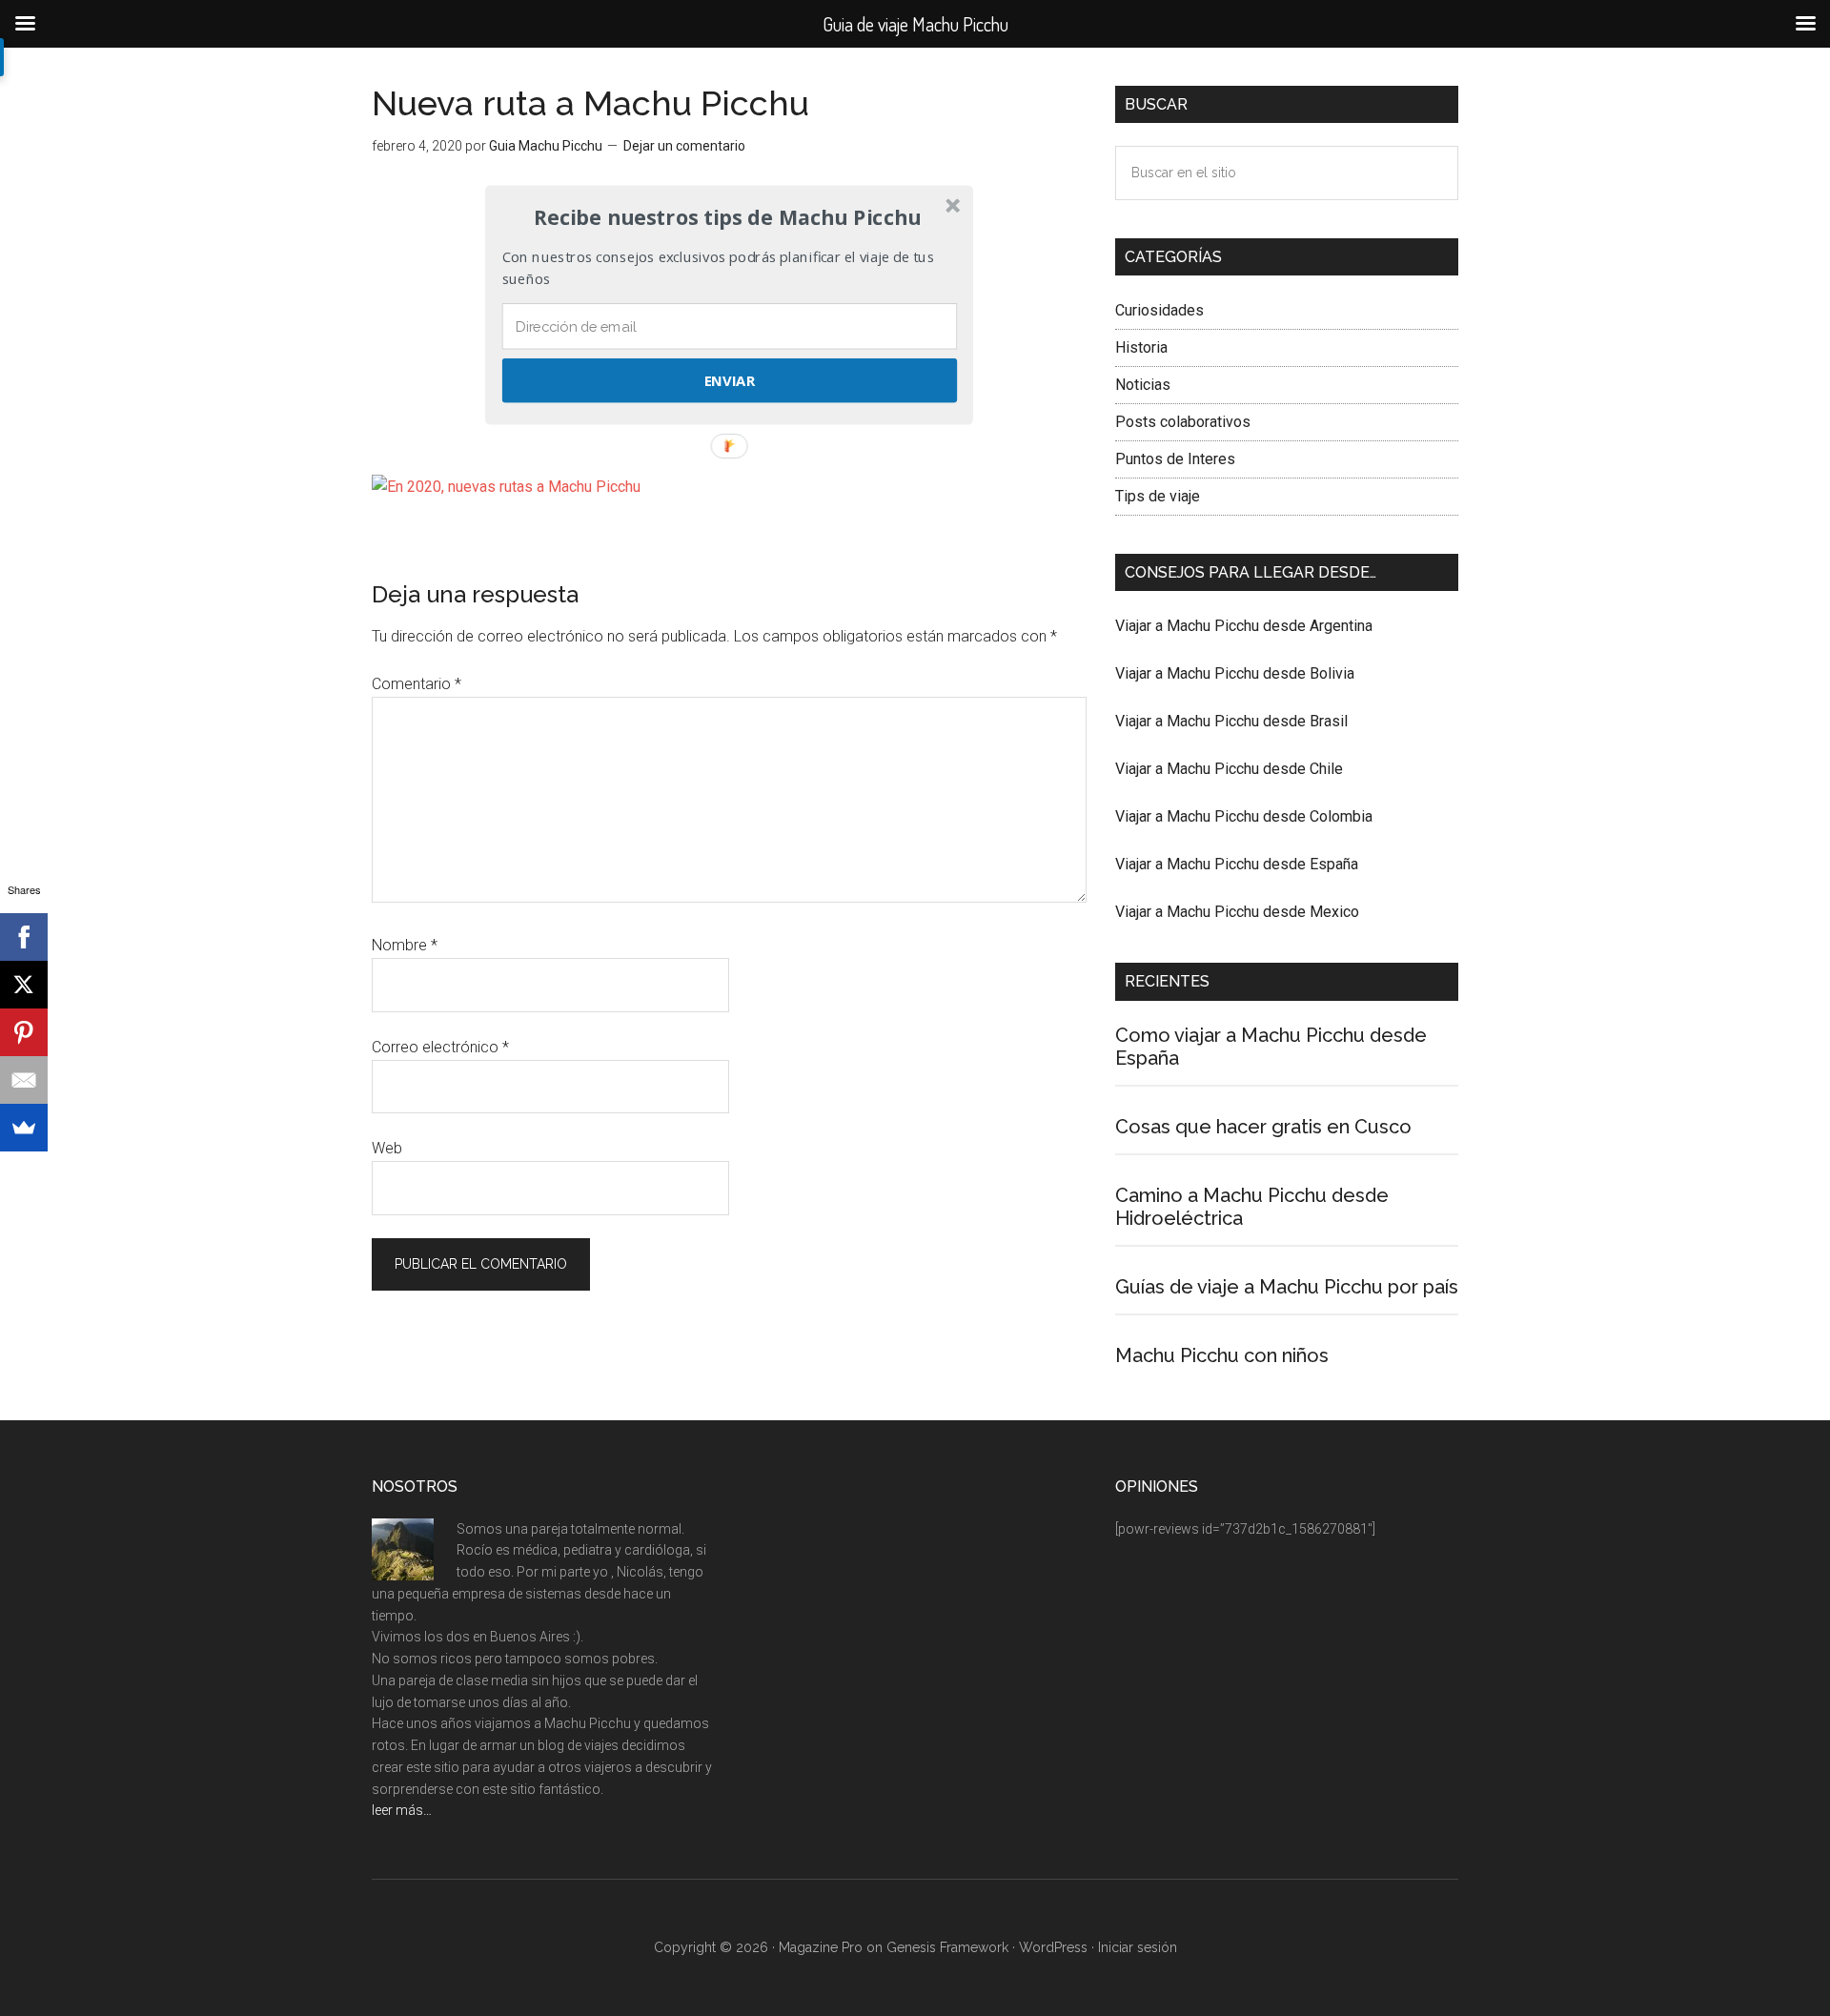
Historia (1141, 347)
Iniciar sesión (1138, 1947)
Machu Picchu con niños (1222, 1355)
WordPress (1053, 1947)
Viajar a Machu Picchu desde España (1237, 864)
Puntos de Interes (1175, 459)
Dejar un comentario (684, 146)
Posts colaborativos (1183, 422)
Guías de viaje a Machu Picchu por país (1287, 1287)
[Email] (24, 1080)
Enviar (730, 380)
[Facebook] (24, 937)
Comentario (417, 684)
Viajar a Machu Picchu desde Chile (1229, 769)
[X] (24, 985)
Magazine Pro (821, 1947)
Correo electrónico (440, 1047)
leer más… (402, 1810)
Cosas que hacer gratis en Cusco (1263, 1127)
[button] (727, 217)
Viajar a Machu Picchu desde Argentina (1244, 626)
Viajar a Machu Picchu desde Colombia (1244, 816)
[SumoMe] (24, 1128)
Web (387, 1148)
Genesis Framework (947, 1947)
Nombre (405, 945)
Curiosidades (1159, 310)
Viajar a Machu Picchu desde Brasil (1231, 721)
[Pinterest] (24, 1032)
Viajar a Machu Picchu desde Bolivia (1235, 673)
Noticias (1143, 385)
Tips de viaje (1158, 496)
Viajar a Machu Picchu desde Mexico (1237, 912)
